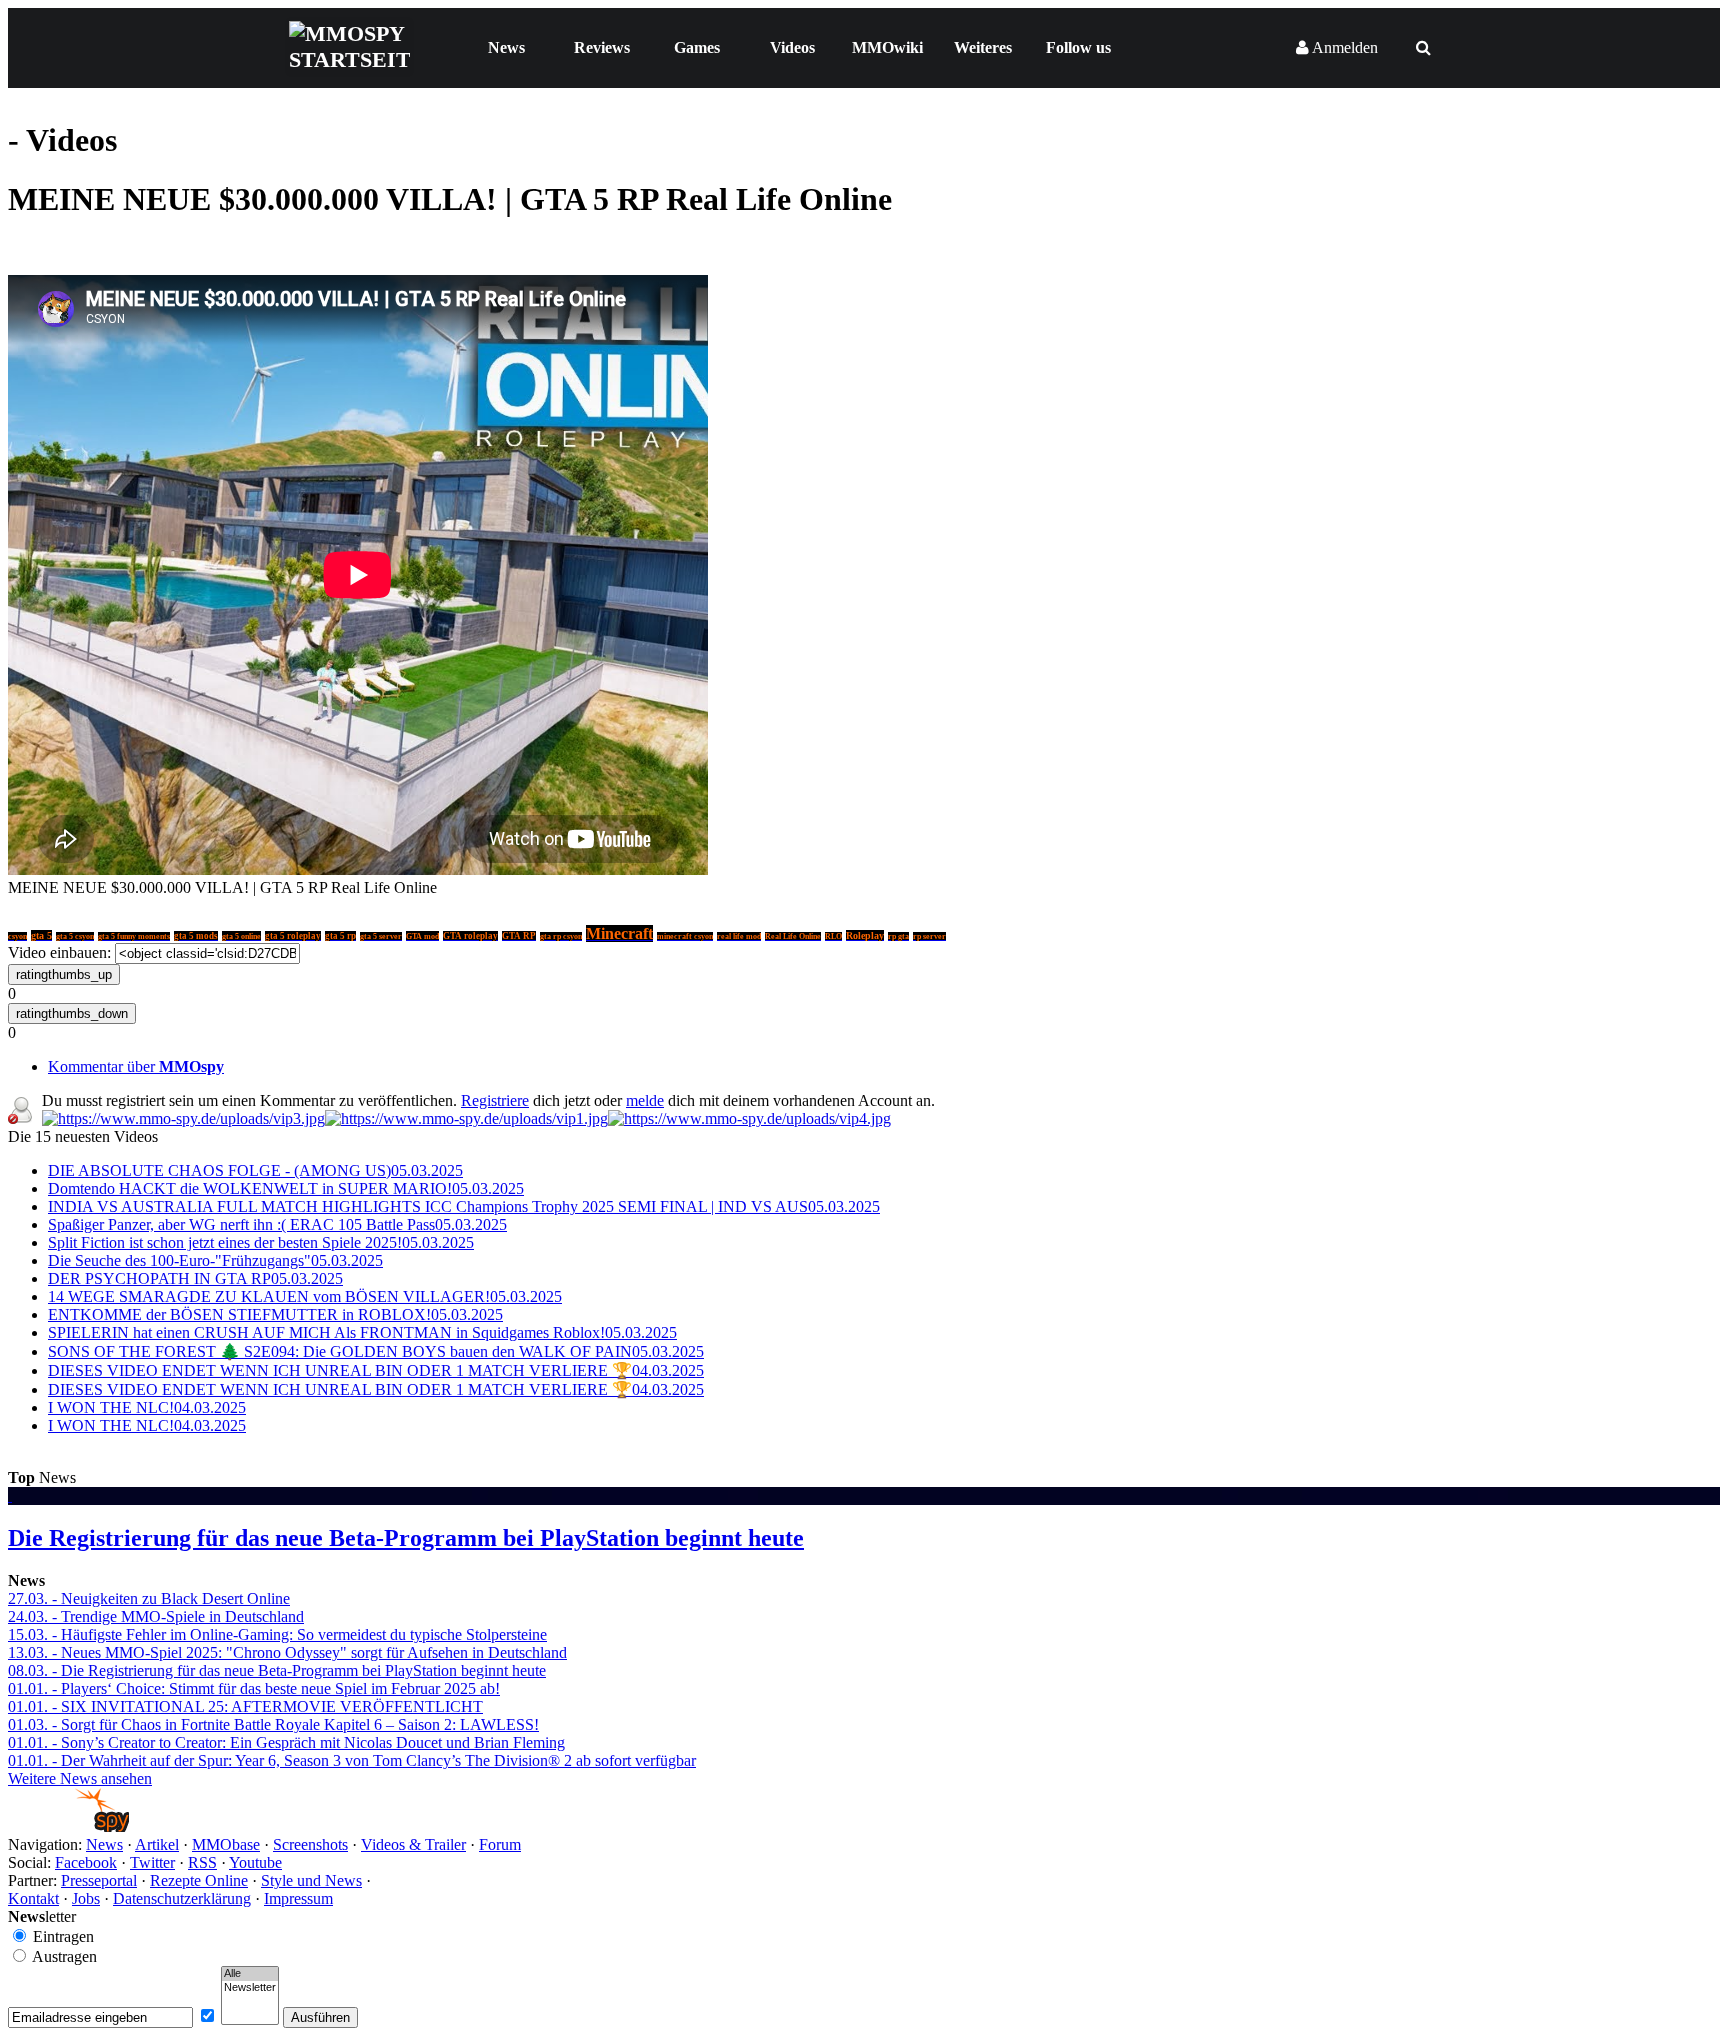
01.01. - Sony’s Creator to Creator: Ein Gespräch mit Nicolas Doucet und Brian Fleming (286, 1742)
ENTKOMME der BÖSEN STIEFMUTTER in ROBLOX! (275, 1314)
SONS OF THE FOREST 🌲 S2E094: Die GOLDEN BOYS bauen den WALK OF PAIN (376, 1351)
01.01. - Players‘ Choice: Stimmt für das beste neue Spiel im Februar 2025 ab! (254, 1688)
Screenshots (310, 1844)
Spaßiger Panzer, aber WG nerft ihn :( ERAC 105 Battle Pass (277, 1224)
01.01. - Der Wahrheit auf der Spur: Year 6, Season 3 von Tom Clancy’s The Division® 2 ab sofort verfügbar (352, 1760)
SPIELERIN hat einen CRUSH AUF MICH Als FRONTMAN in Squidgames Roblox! (362, 1332)
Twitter (152, 1862)
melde (645, 1100)
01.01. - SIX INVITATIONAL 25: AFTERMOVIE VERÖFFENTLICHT (245, 1706)
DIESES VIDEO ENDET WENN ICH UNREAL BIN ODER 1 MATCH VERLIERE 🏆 (376, 1370)
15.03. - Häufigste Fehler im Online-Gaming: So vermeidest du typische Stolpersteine (277, 1634)
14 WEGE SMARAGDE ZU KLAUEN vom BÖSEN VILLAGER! (305, 1296)
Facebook (86, 1862)
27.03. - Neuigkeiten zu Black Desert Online (149, 1598)
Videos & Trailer (413, 1844)
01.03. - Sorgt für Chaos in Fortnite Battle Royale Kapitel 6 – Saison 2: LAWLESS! (273, 1724)
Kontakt (33, 1898)
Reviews (602, 47)
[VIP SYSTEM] (183, 1118)
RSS (202, 1862)
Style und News (311, 1880)
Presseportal (99, 1880)
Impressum (298, 1898)
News (506, 47)
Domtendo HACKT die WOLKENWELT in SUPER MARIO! (286, 1188)
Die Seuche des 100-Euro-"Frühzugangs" (215, 1260)
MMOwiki (887, 47)
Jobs (86, 1898)
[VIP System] (466, 1118)
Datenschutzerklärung (182, 1898)
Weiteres (983, 47)
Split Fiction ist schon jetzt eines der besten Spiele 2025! (261, 1242)
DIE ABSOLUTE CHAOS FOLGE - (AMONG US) (255, 1170)
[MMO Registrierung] (749, 1118)
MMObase (226, 1844)
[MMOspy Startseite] (68, 1826)
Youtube (255, 1862)
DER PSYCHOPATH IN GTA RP (195, 1278)
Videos (792, 47)
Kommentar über (136, 1066)
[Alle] (250, 1974)
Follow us (1078, 47)
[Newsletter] (250, 1988)
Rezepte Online (199, 1880)
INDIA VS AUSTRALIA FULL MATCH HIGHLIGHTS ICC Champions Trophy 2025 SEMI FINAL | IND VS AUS (464, 1206)
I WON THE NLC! (147, 1407)
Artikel (157, 1844)
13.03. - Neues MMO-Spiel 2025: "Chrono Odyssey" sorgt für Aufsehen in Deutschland (287, 1652)
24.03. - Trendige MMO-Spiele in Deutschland (156, 1616)
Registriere (495, 1100)
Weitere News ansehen (80, 1778)
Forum (500, 1844)
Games (697, 47)
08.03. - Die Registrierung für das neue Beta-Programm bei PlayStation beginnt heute (277, 1670)
